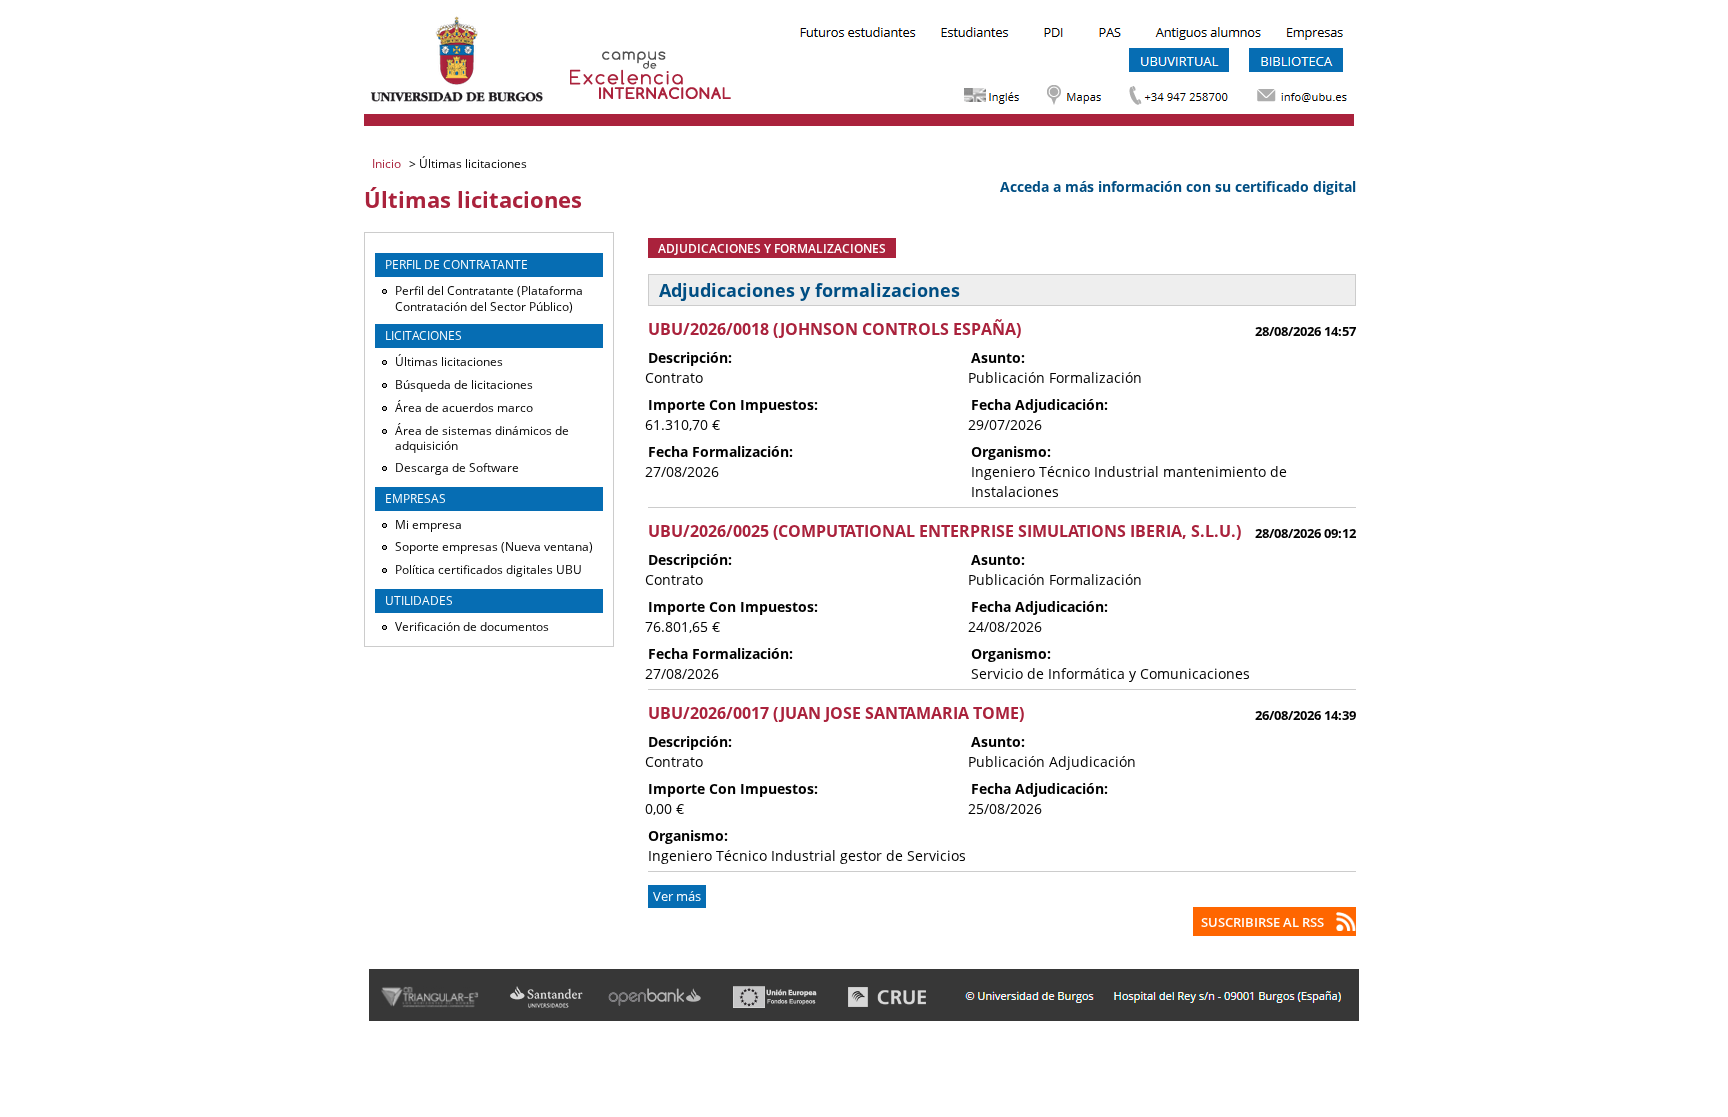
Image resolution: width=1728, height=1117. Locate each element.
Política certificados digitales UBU (488, 569)
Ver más (677, 896)
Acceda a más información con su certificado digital (1178, 186)
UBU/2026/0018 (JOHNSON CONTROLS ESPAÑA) (834, 329)
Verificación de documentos (472, 626)
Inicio (388, 163)
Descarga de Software (457, 467)
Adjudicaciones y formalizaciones (772, 248)
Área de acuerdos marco (464, 407)
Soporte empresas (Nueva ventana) (494, 546)
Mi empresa (428, 524)
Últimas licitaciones (449, 361)
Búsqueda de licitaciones (464, 384)
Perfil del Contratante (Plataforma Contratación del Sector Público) (489, 298)
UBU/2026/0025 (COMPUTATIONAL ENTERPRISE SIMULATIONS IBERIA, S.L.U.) (944, 531)
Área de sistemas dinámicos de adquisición (482, 438)
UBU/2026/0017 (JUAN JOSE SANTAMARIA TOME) (836, 713)
